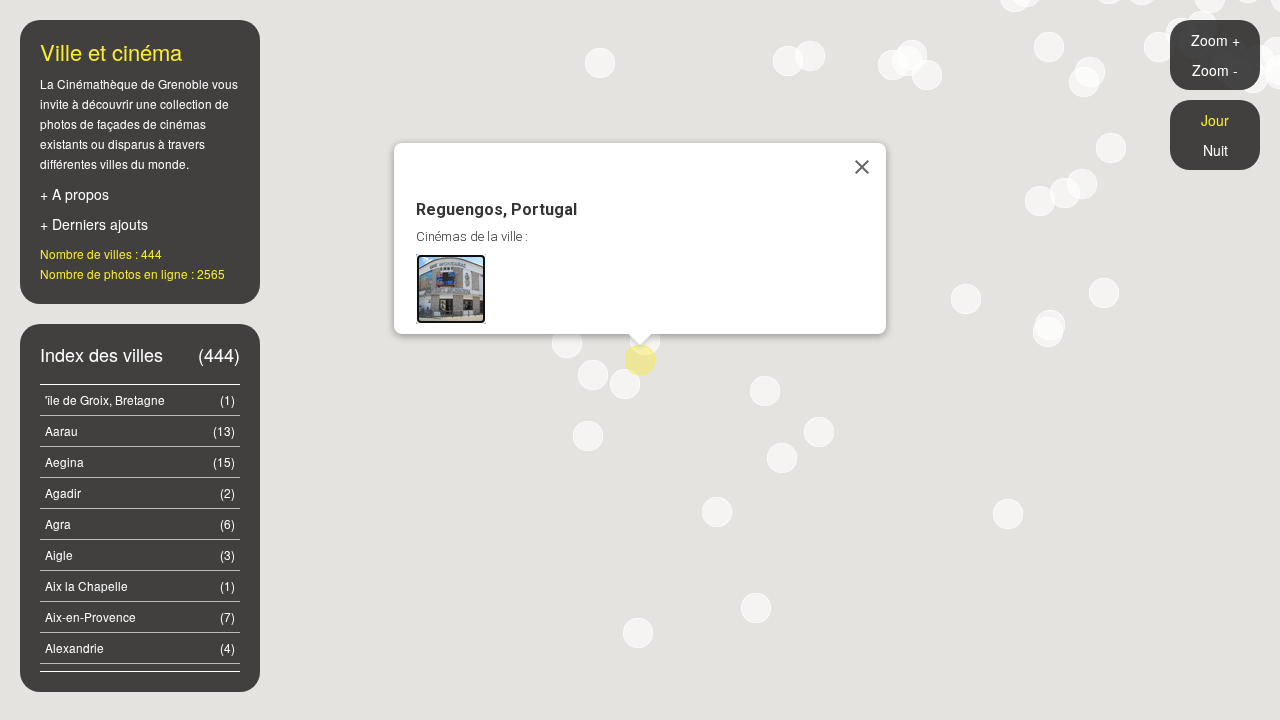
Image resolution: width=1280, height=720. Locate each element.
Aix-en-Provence (140, 616)
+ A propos (74, 194)
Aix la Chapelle (140, 585)
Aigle (140, 554)
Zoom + (1215, 40)
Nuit (1215, 150)
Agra (140, 523)
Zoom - (1215, 70)
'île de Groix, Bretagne (140, 399)
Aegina (140, 461)
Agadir (140, 492)
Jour (1215, 120)
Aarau (140, 430)
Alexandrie (140, 647)
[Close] (862, 167)
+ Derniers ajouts (94, 224)
